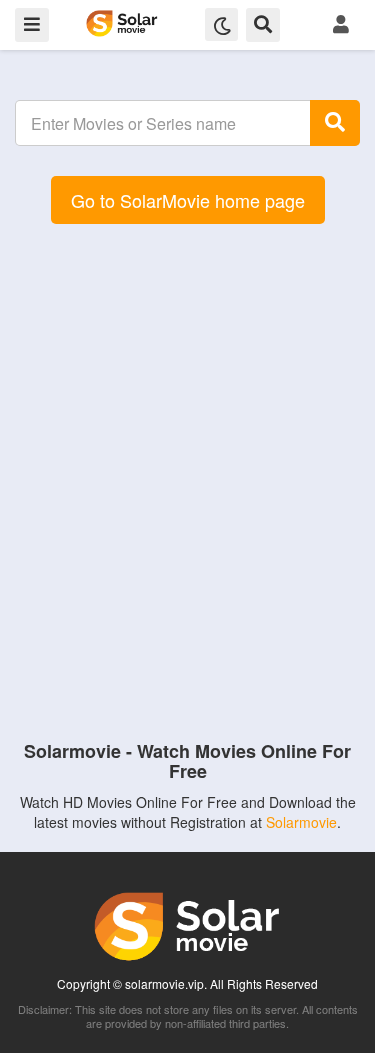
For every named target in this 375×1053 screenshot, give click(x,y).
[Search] (335, 123)
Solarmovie (301, 822)
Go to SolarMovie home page (188, 200)
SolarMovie (121, 23)
